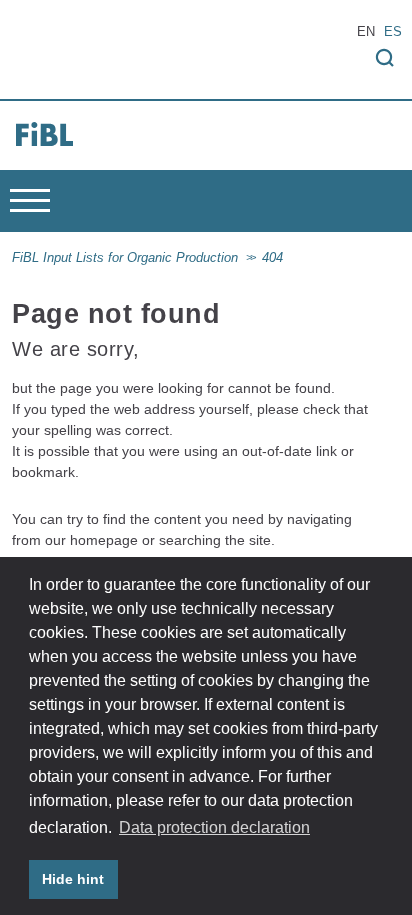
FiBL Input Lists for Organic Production (125, 257)
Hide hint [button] (73, 879)
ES (393, 32)
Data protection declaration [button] (214, 827)
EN (366, 32)
